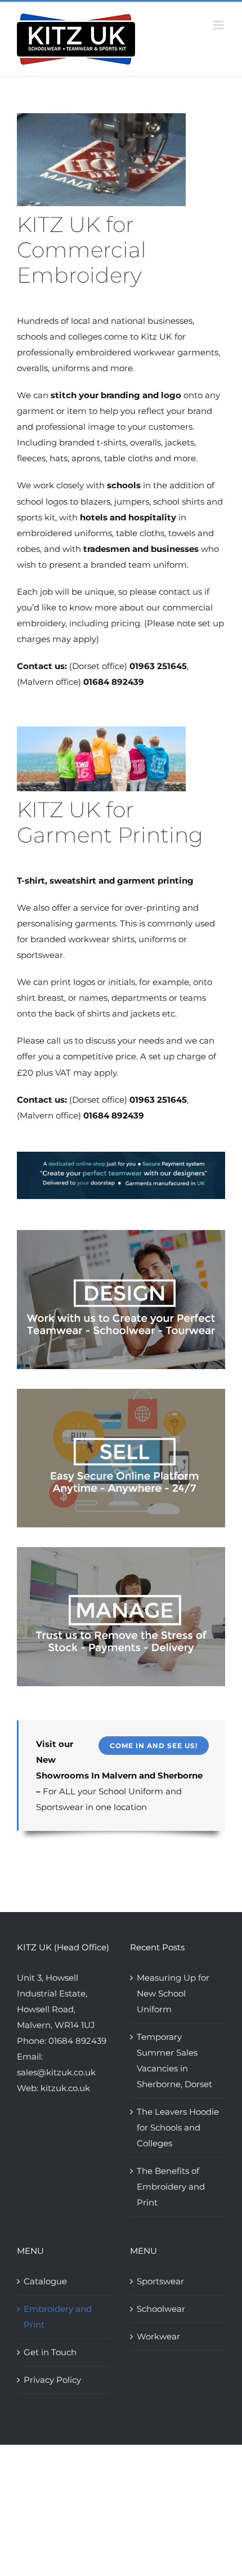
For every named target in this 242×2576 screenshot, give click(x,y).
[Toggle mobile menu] (219, 25)
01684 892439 (77, 2041)
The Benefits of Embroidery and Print (171, 2187)
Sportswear (160, 2281)
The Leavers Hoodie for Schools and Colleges (178, 2127)
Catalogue (45, 2281)
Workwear (158, 2336)
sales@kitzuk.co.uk (56, 2072)
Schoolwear (161, 2309)
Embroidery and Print (58, 2317)
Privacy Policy (52, 2380)
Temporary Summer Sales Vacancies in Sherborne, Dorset (174, 2060)
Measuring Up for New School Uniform (173, 1993)
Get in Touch (50, 2352)
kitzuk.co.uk (65, 2088)
